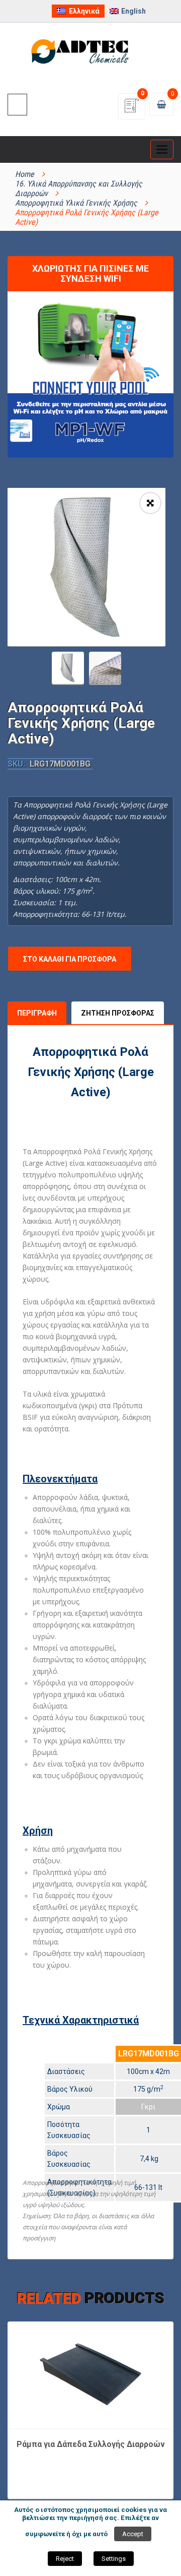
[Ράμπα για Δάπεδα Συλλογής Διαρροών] (90, 2374)
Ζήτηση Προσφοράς (118, 1013)
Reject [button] (65, 2559)
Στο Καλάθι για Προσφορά (70, 959)
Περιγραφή (37, 1013)
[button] (150, 503)
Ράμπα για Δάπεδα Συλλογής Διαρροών (91, 2444)
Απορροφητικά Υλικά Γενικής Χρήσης (76, 203)
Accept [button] (133, 2534)
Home (25, 174)
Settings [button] (114, 2559)
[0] (132, 109)
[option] (86, 567)
